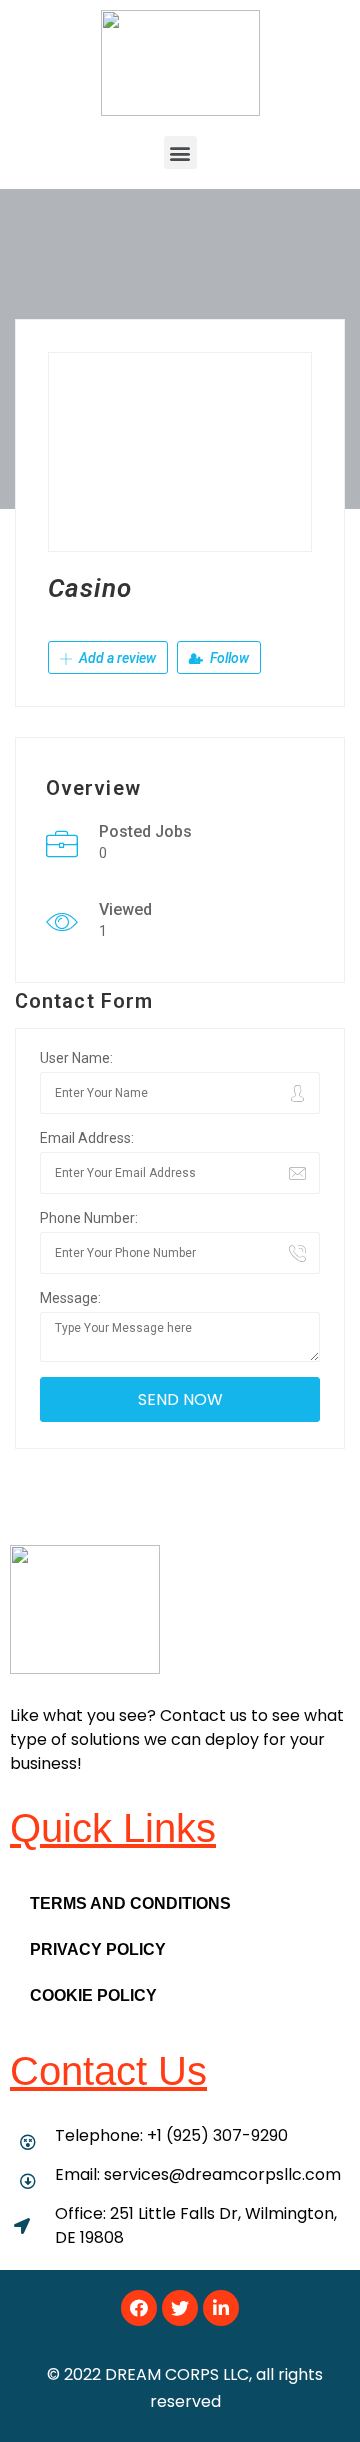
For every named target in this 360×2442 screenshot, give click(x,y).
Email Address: (87, 1138)
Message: (70, 1298)
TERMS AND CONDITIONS (130, 1903)
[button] (180, 152)
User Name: (76, 1058)
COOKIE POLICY (93, 1995)
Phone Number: (89, 1218)
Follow (228, 658)
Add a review (116, 658)
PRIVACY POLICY (98, 1949)
